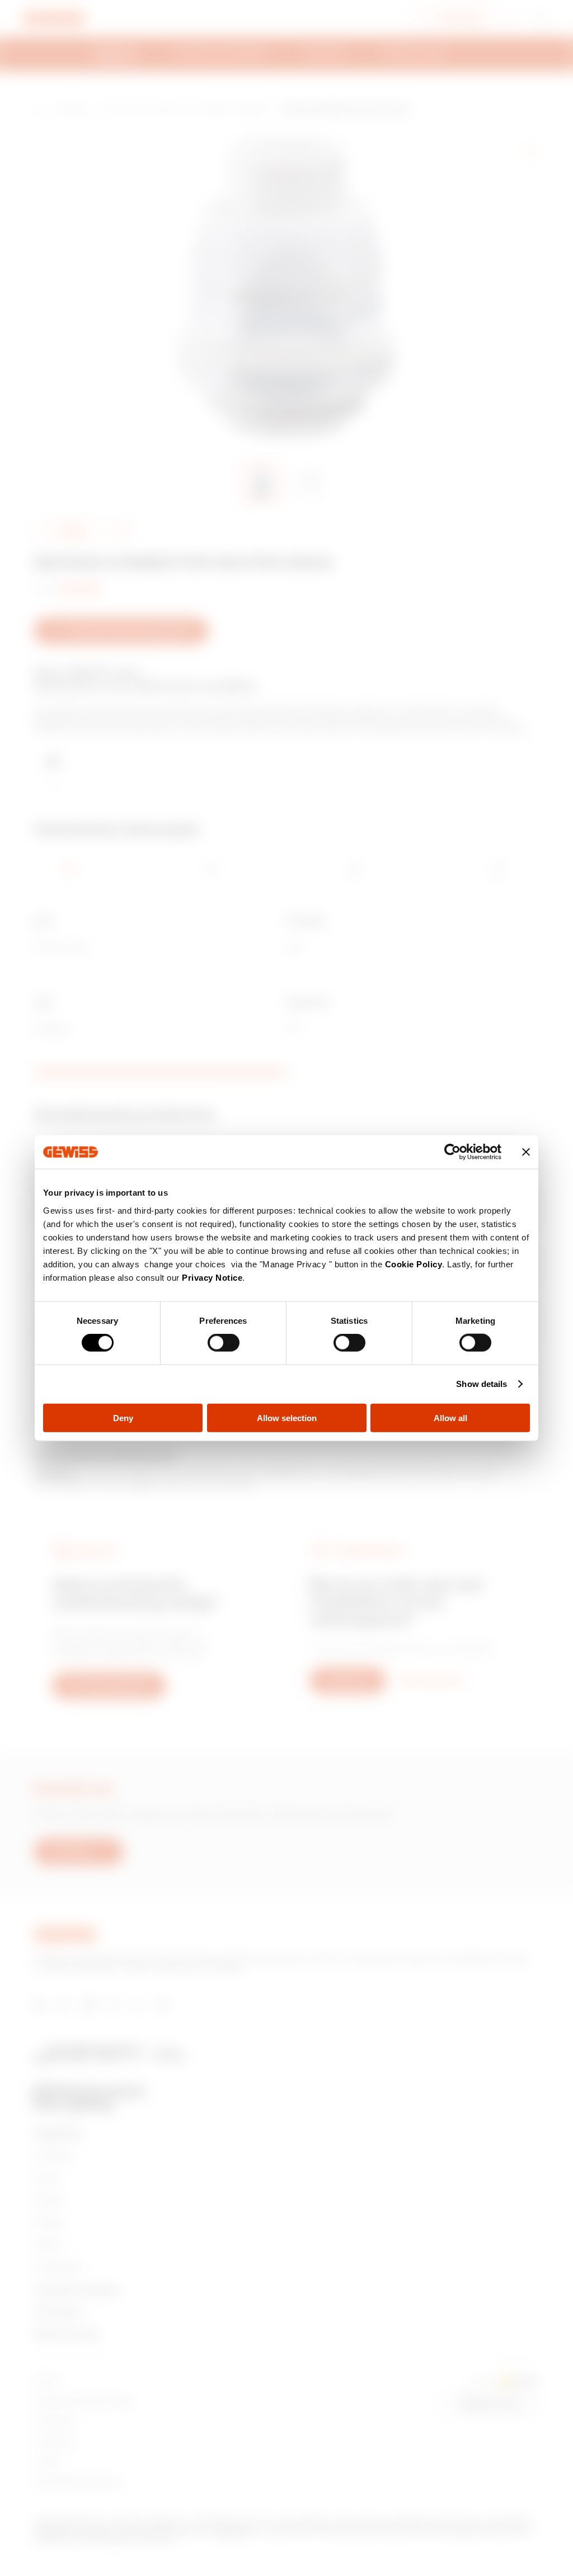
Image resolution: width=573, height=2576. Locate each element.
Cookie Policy (414, 1264)
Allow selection (287, 1417)
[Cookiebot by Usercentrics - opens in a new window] (452, 1152)
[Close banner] (526, 1152)
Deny (123, 1417)
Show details (482, 1384)
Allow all (450, 1417)
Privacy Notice (212, 1277)
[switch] (224, 1343)
